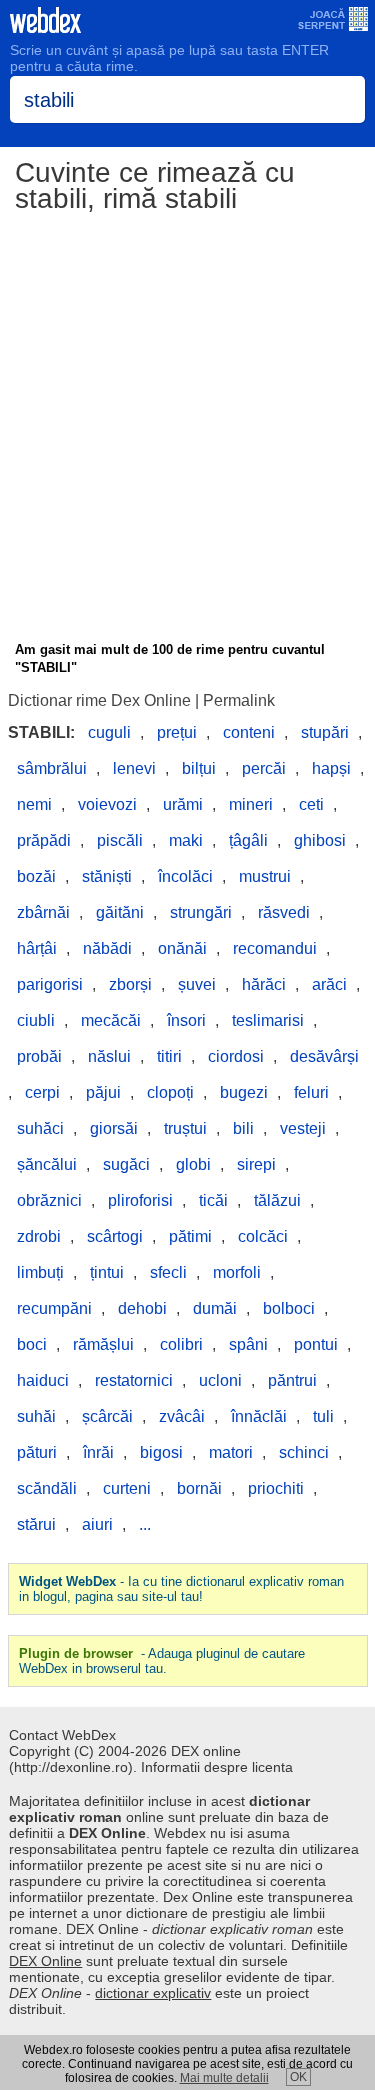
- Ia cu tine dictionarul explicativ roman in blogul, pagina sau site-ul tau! (181, 1589)
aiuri (97, 1524)
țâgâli (248, 840)
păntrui (292, 1380)
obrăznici (49, 1200)
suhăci (40, 1128)
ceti (311, 804)
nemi (34, 804)
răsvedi (284, 912)
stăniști (107, 876)
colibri (181, 1344)
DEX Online (45, 1961)
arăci (329, 984)
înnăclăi (259, 1416)
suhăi (36, 1416)
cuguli (109, 732)
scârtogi (115, 1236)
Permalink (239, 700)
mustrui (265, 876)
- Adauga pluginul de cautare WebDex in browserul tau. (162, 1661)
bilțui (199, 768)
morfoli (237, 1272)
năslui (109, 1056)
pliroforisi (140, 1200)
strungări (201, 912)
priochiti (276, 1488)
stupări (325, 732)
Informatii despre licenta (217, 1767)
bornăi (199, 1488)
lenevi (134, 768)
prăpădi (44, 840)
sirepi (256, 1164)
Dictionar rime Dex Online (99, 700)
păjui (103, 1092)
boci (32, 1344)
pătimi (190, 1236)
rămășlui (103, 1344)
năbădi (107, 948)
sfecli (168, 1272)
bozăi (36, 876)
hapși (331, 768)
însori (186, 1020)
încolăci (185, 876)
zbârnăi (43, 912)
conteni (249, 732)
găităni (120, 912)
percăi (264, 768)
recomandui (275, 948)
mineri (251, 804)
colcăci (263, 1236)
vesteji (303, 1128)
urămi (183, 804)
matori (231, 1452)
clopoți (170, 1092)
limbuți (40, 1272)
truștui (185, 1128)
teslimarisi (268, 1020)
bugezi (244, 1092)
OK (298, 2077)
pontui (316, 1344)
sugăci (126, 1164)
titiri (169, 1056)
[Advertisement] (187, 430)
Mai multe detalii (224, 2078)
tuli (323, 1416)
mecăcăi (111, 1020)
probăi (39, 1056)
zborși (130, 984)
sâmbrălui (52, 768)
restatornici (134, 1380)
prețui (177, 732)
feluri (311, 1092)
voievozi (107, 804)
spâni (248, 1344)
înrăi (98, 1452)
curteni (127, 1488)
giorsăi (114, 1128)
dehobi (142, 1308)
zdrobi (39, 1236)
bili (243, 1128)
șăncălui (47, 1164)
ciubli (36, 1020)
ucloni (220, 1380)
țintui (107, 1272)
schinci (304, 1452)
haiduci (43, 1380)
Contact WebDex (62, 1735)
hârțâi (37, 948)
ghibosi (320, 840)
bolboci (289, 1308)
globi (193, 1164)
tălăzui (277, 1200)
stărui (36, 1524)
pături (37, 1452)
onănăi (182, 948)
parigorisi (50, 984)
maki (186, 840)
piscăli (120, 840)
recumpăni (54, 1308)
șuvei (197, 984)
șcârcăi (107, 1416)
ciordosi (236, 1056)
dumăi (215, 1308)
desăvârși (324, 1056)
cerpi (42, 1092)
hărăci (264, 984)
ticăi (213, 1200)
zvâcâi (182, 1416)
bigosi (161, 1452)
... (145, 1524)
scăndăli (47, 1488)
